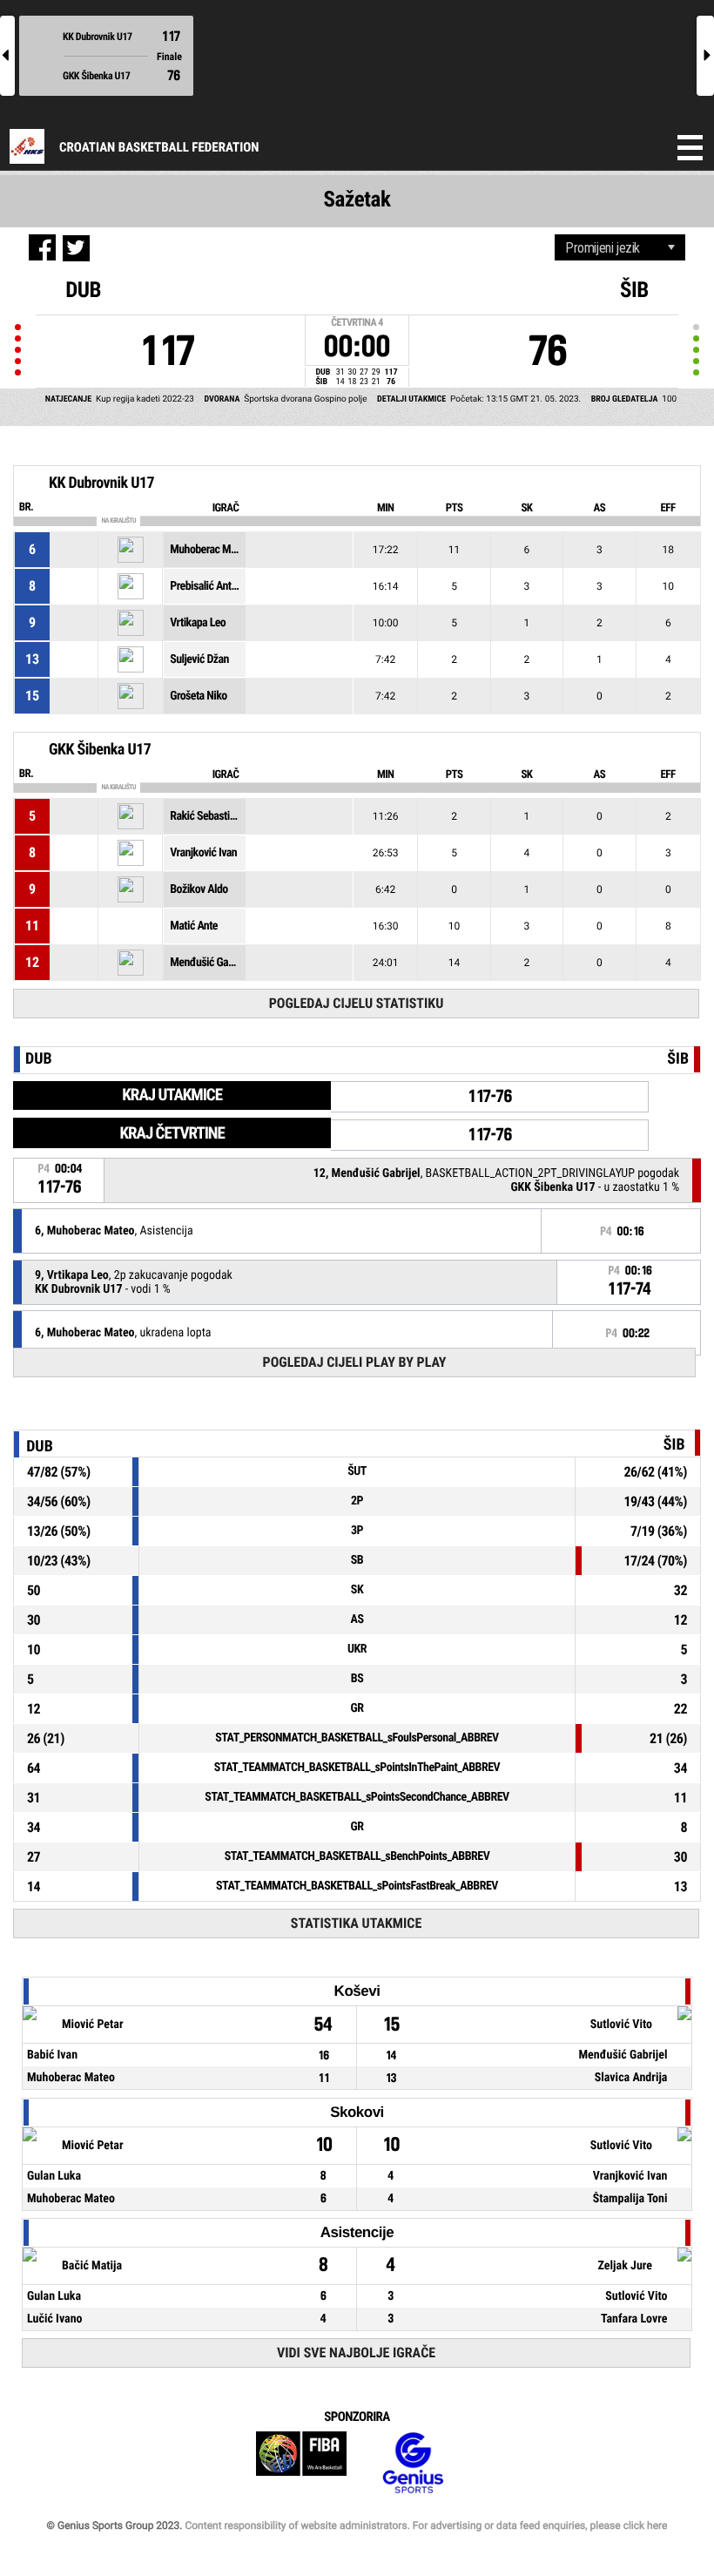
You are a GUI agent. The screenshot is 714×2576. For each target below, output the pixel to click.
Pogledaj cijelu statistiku (357, 1003)
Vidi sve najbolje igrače (356, 2353)
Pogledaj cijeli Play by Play (355, 1362)
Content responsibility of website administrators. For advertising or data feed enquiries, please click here (426, 2525)
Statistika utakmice (356, 1923)
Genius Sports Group (413, 2463)
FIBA (301, 2463)
